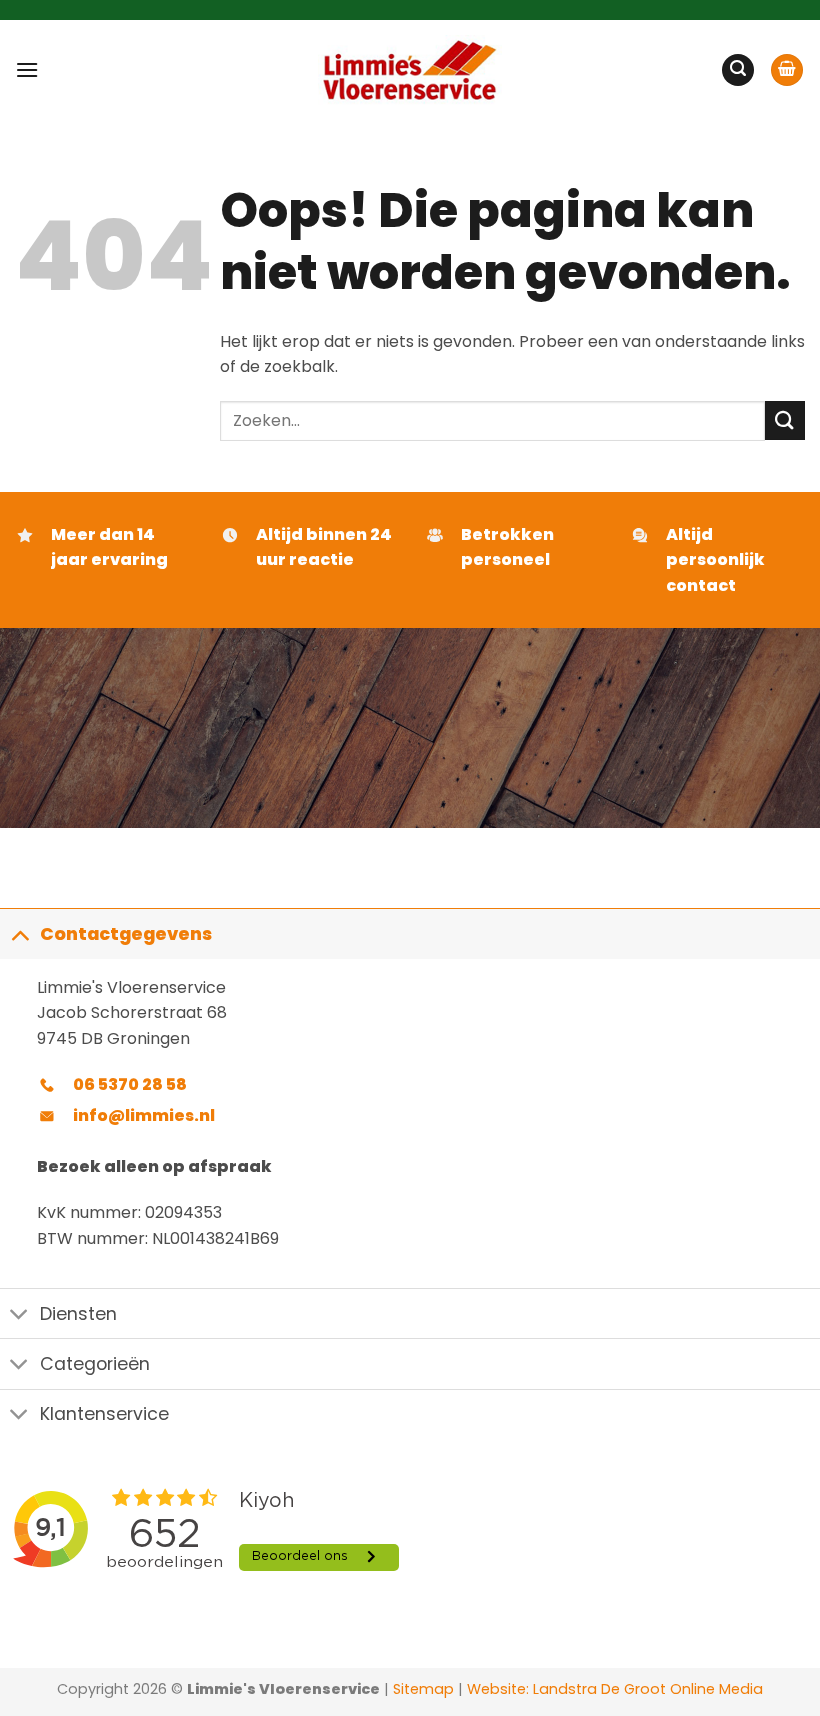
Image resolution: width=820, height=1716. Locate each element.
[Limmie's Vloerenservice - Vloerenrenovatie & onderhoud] (410, 70)
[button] (27, 69)
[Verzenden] (785, 420)
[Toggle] (19, 933)
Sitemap (423, 1689)
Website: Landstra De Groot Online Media (613, 1689)
